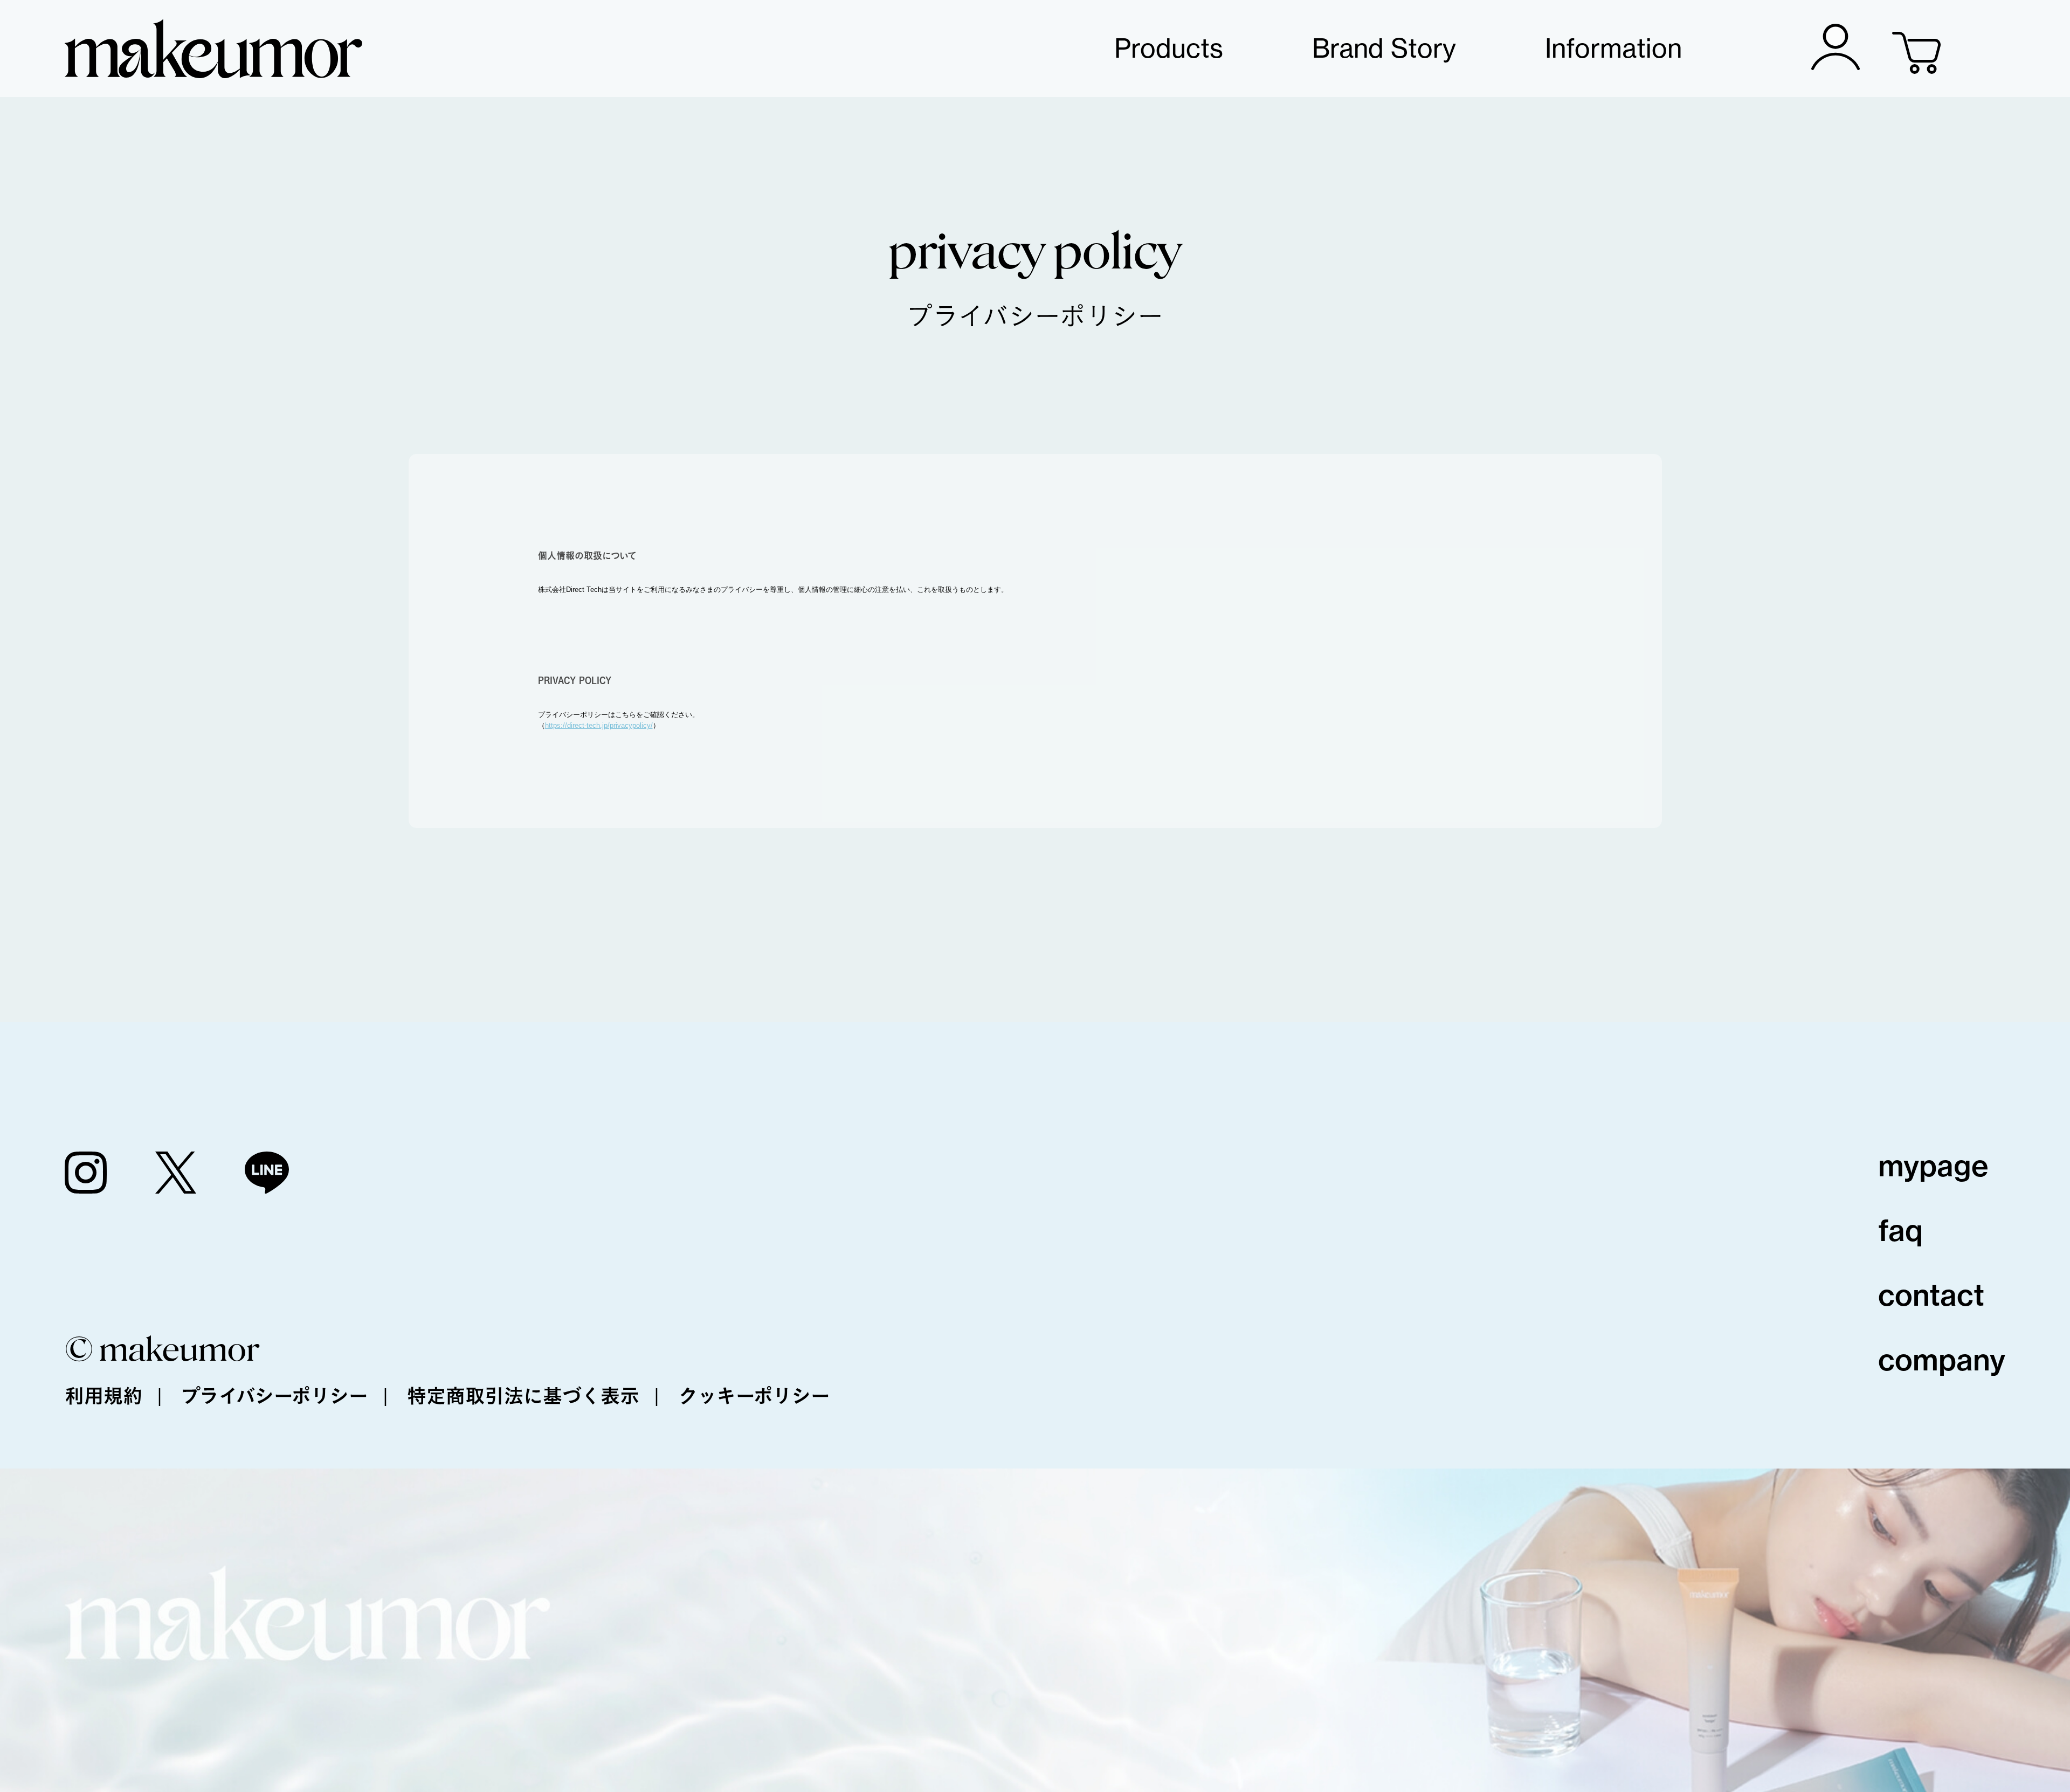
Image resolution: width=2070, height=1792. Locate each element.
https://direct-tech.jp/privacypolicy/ (599, 725)
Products (1169, 48)
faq (1900, 1231)
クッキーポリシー (754, 1396)
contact (1931, 1295)
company (1942, 1360)
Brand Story (1384, 48)
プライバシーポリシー (275, 1396)
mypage (1933, 1166)
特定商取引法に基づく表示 (523, 1396)
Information (1613, 48)
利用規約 (103, 1396)
